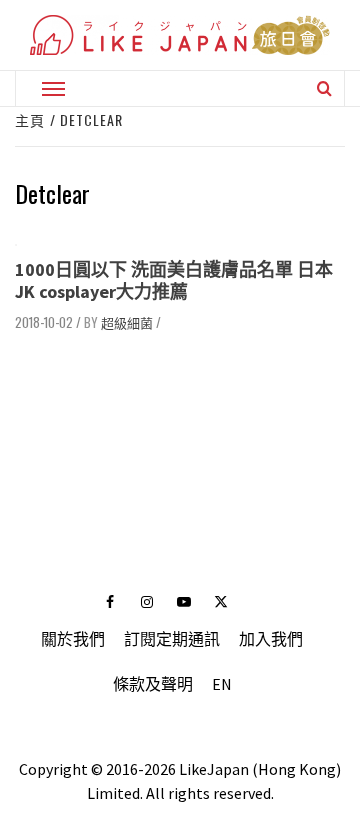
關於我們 (73, 639)
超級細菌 (127, 322)
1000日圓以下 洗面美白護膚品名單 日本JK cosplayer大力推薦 (174, 280)
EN (222, 684)
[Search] (324, 88)
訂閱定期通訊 (172, 639)
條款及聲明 (153, 684)
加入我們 (271, 639)
